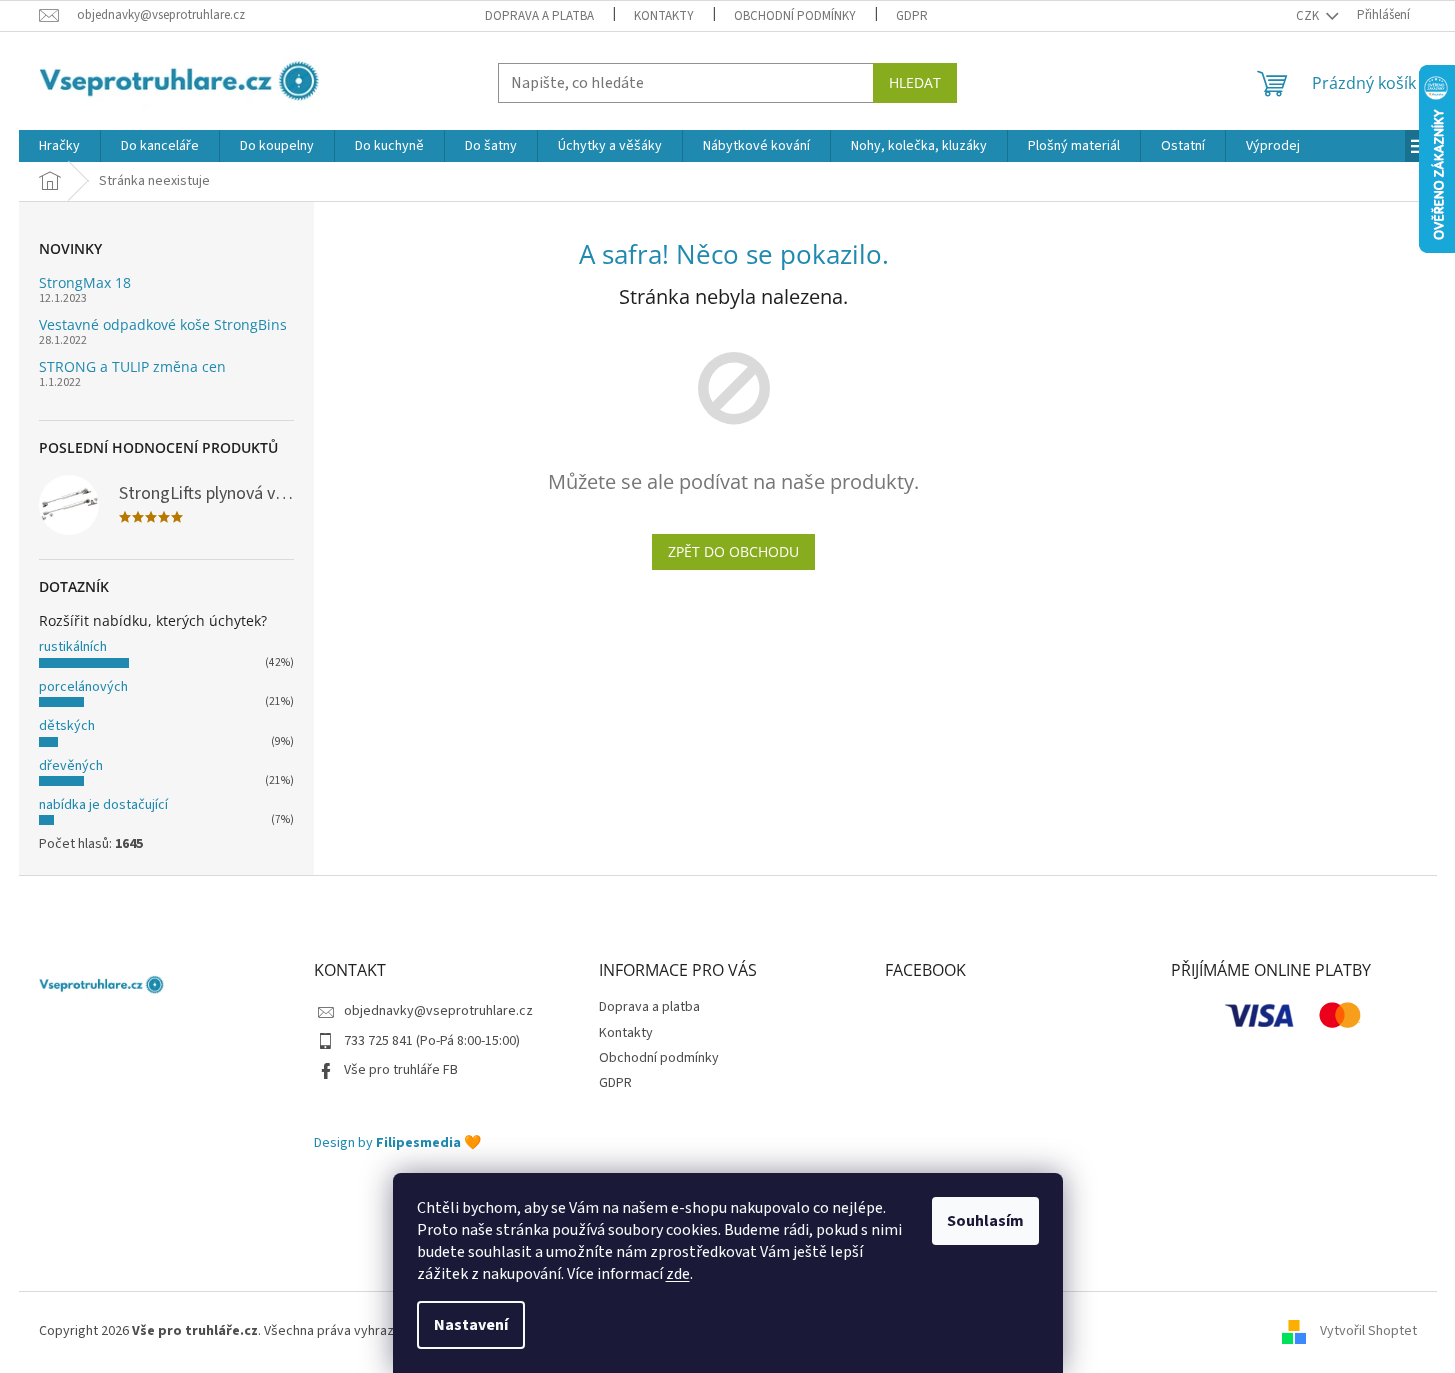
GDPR (912, 16)
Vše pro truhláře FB (401, 1070)
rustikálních (73, 647)
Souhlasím (985, 1221)
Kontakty (664, 16)
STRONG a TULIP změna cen (132, 366)
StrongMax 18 (85, 282)
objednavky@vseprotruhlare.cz (438, 1011)
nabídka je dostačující (103, 805)
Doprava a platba (539, 16)
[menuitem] (59, 146)
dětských (67, 726)
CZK (1309, 16)
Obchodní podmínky (795, 16)
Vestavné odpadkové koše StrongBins (163, 324)
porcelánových (83, 687)
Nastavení (471, 1325)
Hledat (915, 82)
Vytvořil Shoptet (1368, 1331)
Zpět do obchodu (733, 551)
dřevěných (71, 766)
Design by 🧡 (397, 1143)
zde (678, 1274)
